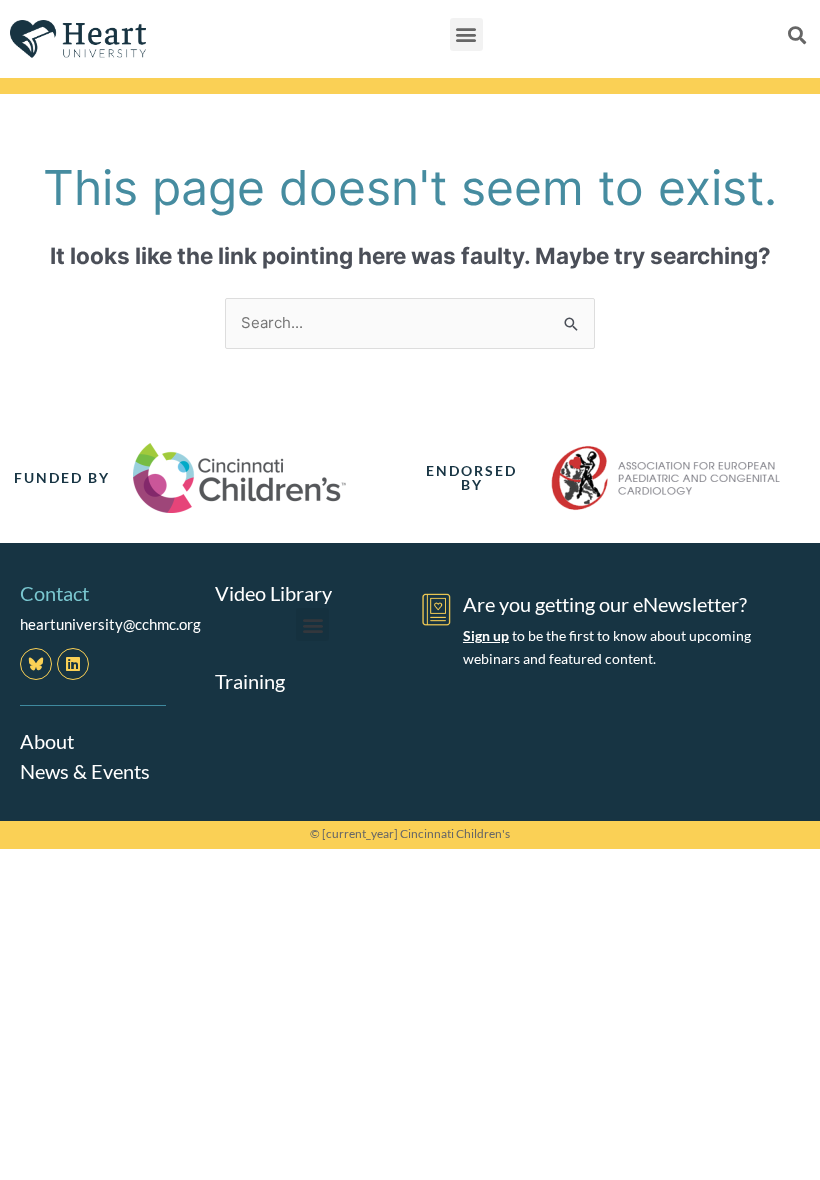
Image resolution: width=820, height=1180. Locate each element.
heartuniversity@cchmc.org (110, 624)
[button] (466, 34)
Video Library (273, 593)
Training (250, 681)
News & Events (85, 771)
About (47, 741)
